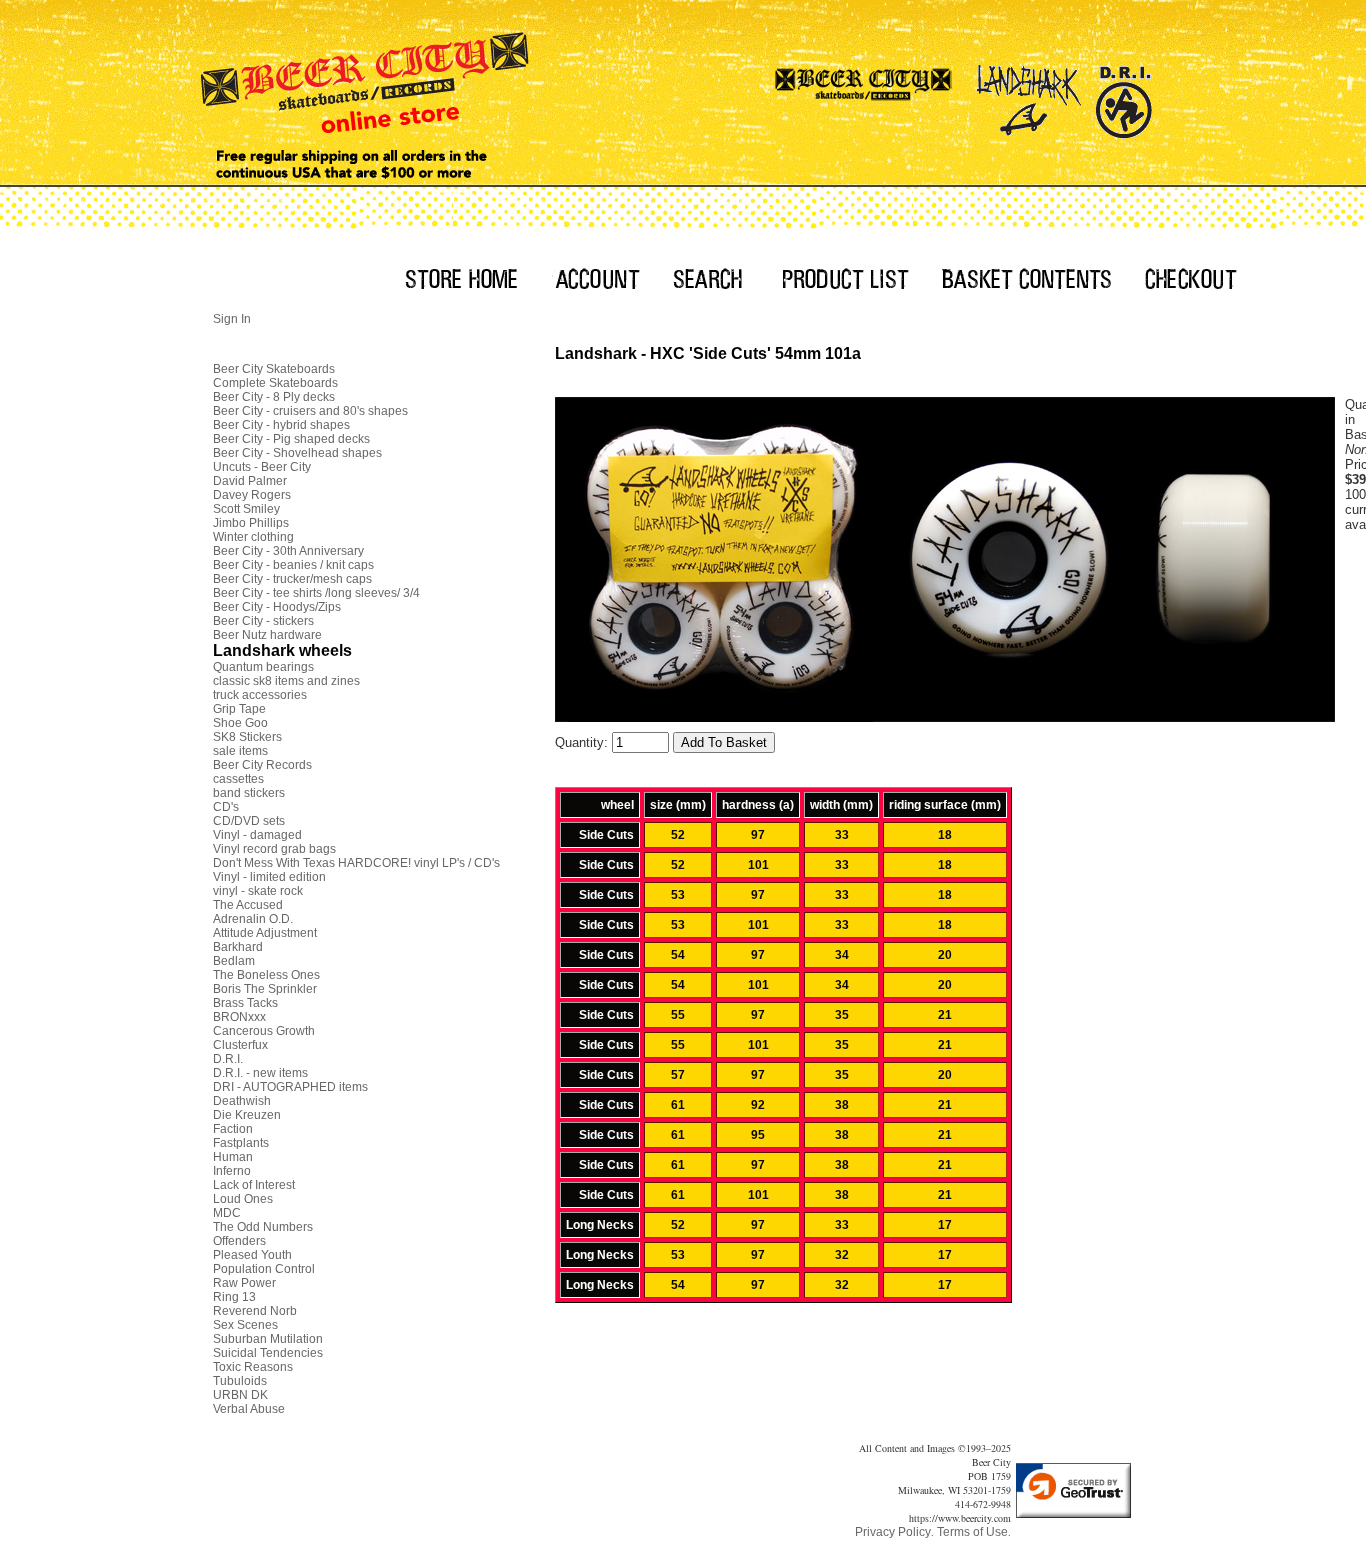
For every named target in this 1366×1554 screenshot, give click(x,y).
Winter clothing (253, 537)
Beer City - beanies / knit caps (293, 565)
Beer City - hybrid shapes (281, 425)
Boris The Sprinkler (265, 989)
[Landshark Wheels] (1029, 95)
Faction (233, 1129)
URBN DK (240, 1395)
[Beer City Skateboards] (864, 95)
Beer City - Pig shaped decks (291, 439)
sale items (240, 751)
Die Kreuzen (247, 1115)
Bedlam (234, 961)
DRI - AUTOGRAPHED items (290, 1087)
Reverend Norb (255, 1311)
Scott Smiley (246, 509)
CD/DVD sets (249, 821)
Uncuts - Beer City (262, 467)
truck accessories (260, 695)
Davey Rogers (252, 495)
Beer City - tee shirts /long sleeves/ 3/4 (316, 593)
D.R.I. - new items (260, 1073)
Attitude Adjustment (265, 933)
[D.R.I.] (1123, 95)
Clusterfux (240, 1045)
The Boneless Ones (266, 975)
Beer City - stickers (263, 621)
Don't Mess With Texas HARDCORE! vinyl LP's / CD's (356, 863)
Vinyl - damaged (257, 835)
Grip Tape (239, 709)
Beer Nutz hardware (267, 635)
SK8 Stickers (247, 737)
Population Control (264, 1269)
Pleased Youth (252, 1255)
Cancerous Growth (264, 1031)
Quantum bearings (263, 667)
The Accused (248, 905)
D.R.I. (228, 1059)
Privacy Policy (893, 1532)
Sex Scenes (245, 1325)
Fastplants (241, 1143)
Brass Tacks (245, 1003)
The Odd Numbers (263, 1227)
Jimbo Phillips (251, 523)
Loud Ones (243, 1199)
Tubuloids (240, 1381)
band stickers (249, 793)
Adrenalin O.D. (253, 919)
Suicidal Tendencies (268, 1353)
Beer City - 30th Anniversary (288, 551)
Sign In (232, 319)
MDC (227, 1213)
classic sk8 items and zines (286, 681)
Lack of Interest (254, 1185)
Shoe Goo (240, 723)
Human (233, 1157)
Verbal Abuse (249, 1409)
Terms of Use (972, 1532)
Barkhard (238, 947)
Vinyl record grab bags (274, 849)
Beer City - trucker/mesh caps (292, 579)
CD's (226, 807)
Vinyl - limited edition (269, 877)
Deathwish (242, 1101)
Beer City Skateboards (274, 369)
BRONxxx (239, 1017)
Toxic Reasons (253, 1367)
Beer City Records (262, 765)
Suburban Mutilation (268, 1339)
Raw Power (244, 1283)
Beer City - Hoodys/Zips (277, 607)
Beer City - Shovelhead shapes (297, 453)
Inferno (232, 1171)
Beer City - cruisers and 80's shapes (310, 411)
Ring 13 (234, 1297)
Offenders (239, 1241)
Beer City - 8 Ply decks (274, 397)
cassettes (238, 779)
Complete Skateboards (275, 383)
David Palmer (250, 481)
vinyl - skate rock (258, 891)
